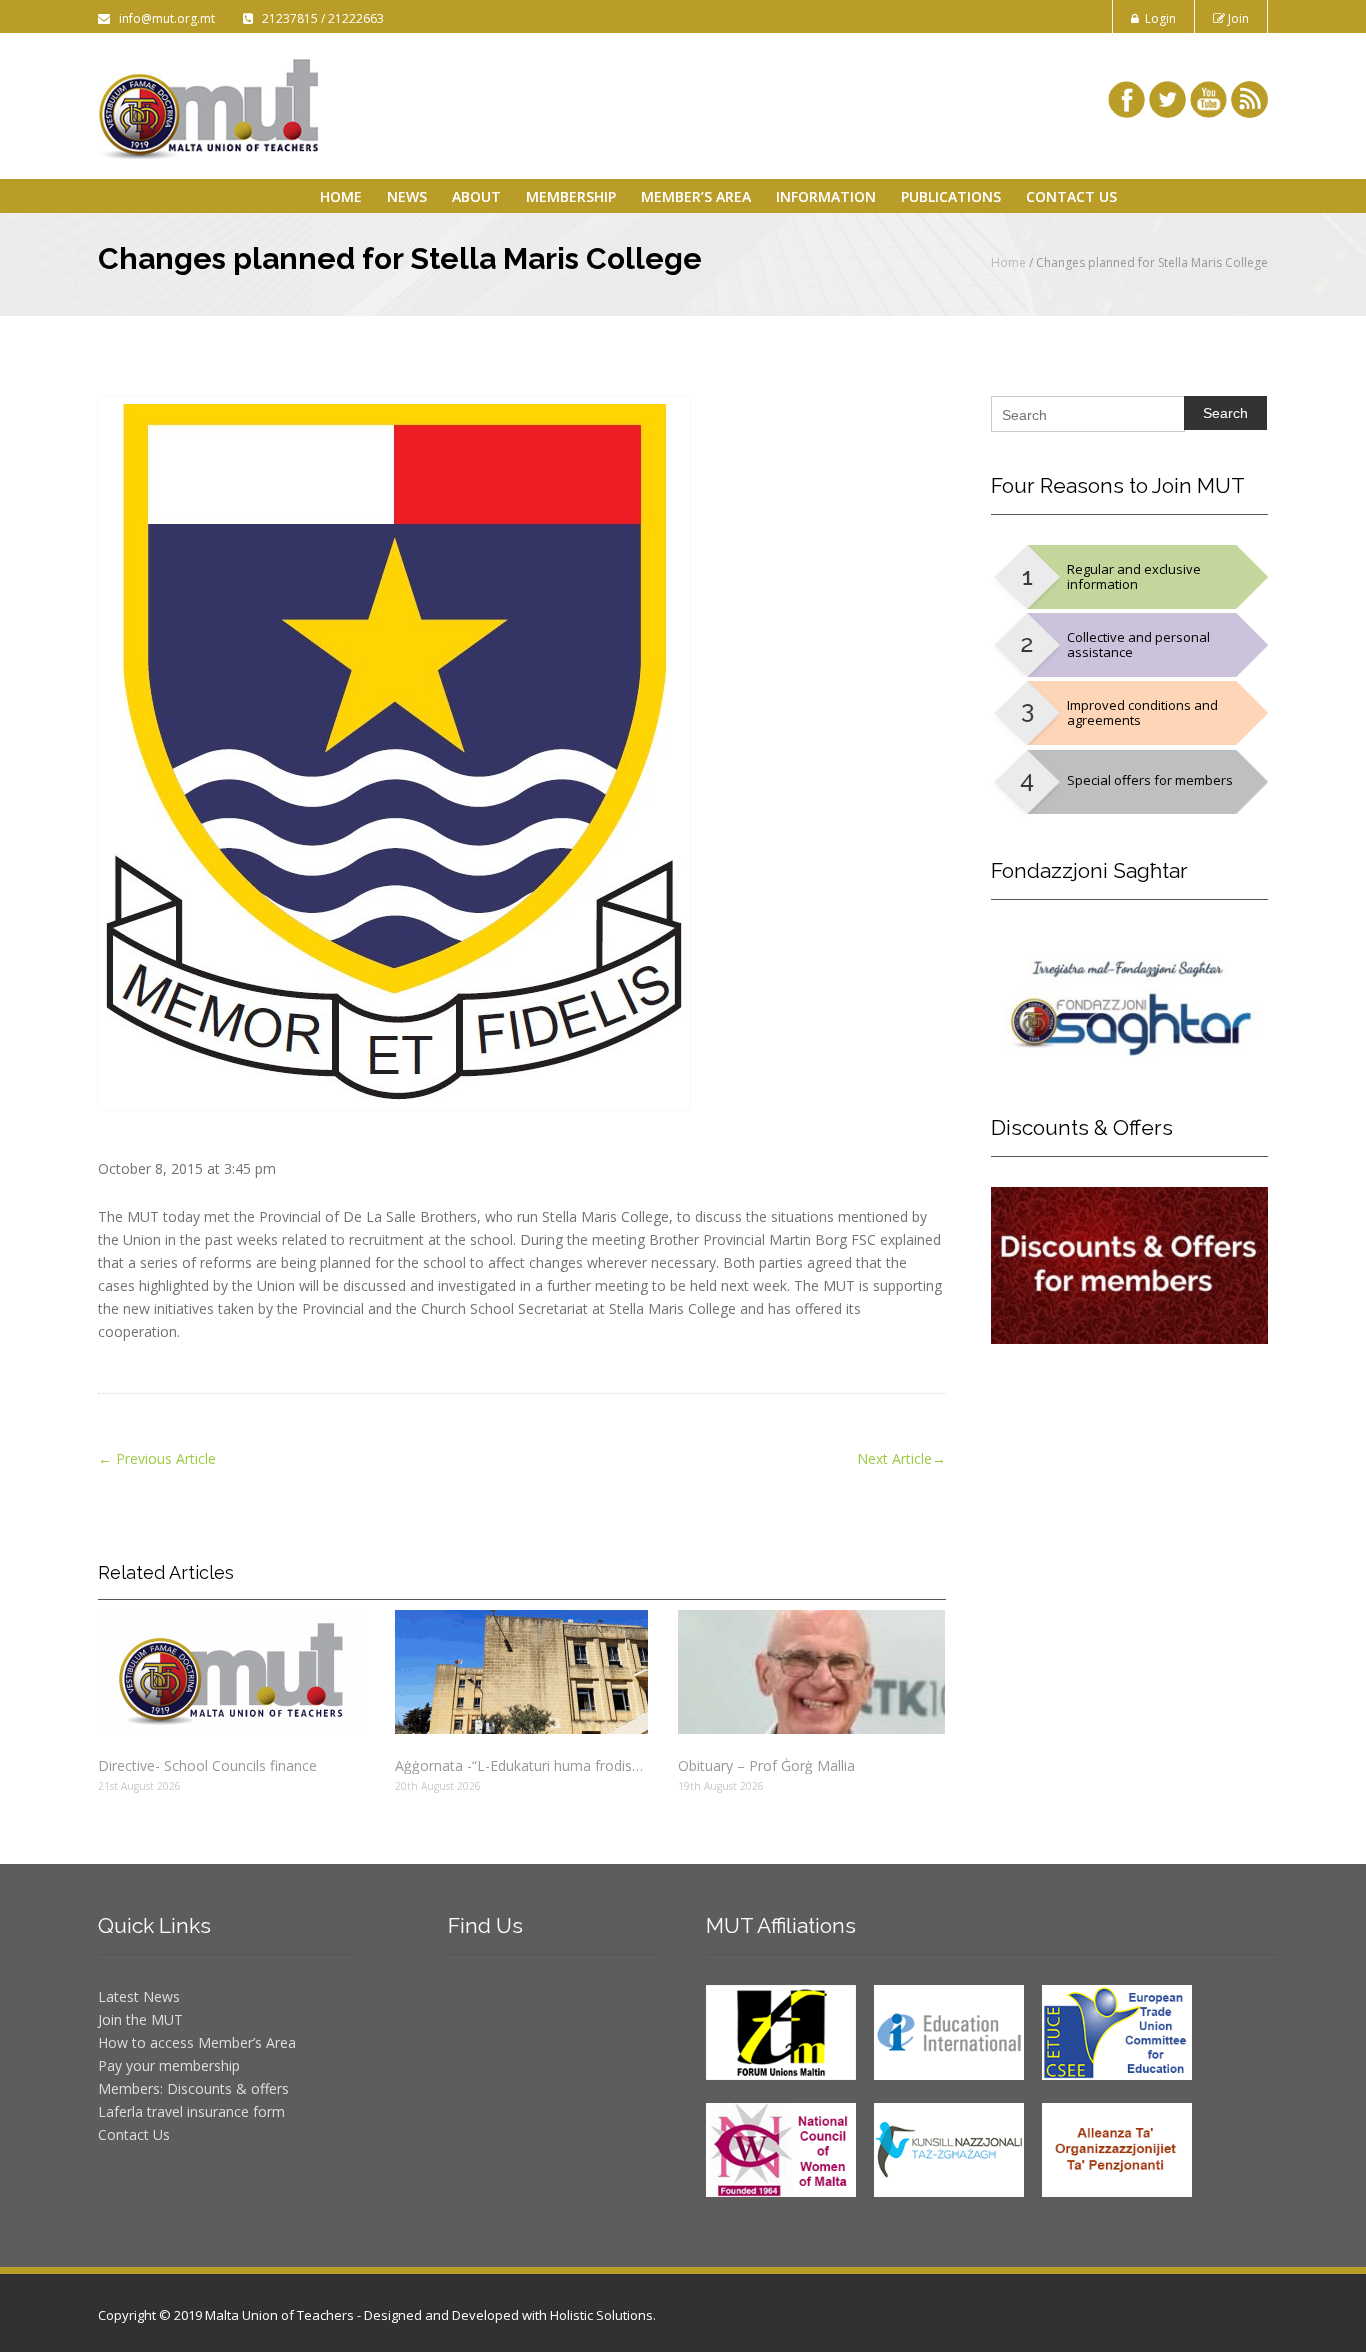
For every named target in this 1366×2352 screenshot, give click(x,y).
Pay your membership (169, 2065)
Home (341, 196)
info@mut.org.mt (164, 18)
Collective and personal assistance (1138, 644)
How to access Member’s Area (197, 2042)
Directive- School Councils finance (207, 1765)
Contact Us (1071, 196)
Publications (951, 196)
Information (826, 196)
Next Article (901, 1458)
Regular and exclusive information (1134, 576)
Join (1237, 18)
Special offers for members (1150, 780)
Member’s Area (696, 196)
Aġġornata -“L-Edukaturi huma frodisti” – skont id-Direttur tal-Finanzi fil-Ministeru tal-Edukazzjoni (521, 1765)
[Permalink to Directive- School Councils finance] (231, 1672)
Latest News (139, 1996)
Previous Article (157, 1458)
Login (1157, 18)
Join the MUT (140, 2019)
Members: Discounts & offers (193, 2088)
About (476, 196)
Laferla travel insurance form (191, 2111)
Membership (571, 196)
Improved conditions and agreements (1142, 712)
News (407, 196)
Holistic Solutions (601, 2315)
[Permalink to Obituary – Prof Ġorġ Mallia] (811, 1672)
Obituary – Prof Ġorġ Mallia (766, 1765)
